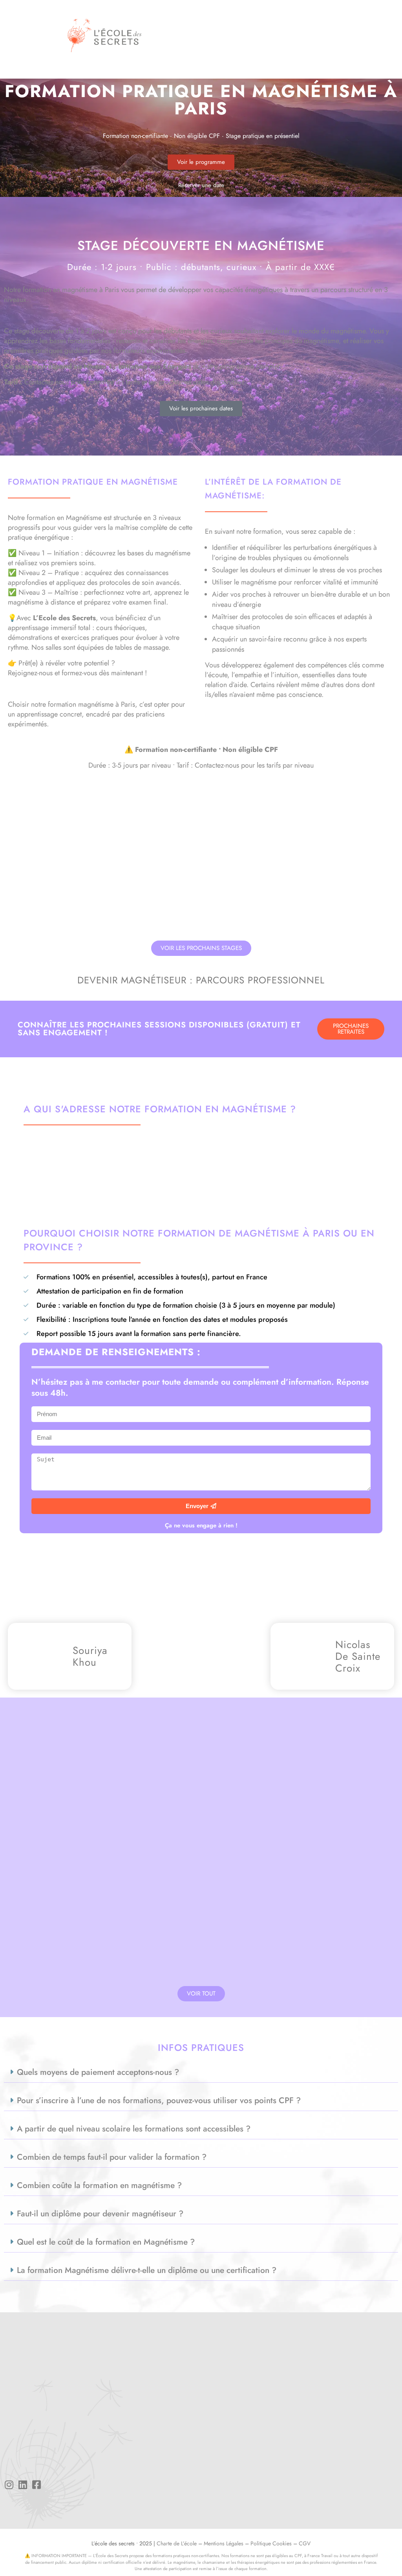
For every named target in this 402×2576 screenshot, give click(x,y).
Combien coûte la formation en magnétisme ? (99, 2185)
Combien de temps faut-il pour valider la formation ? (112, 2157)
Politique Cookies (271, 2543)
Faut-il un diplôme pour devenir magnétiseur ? (100, 2214)
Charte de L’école (177, 2543)
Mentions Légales (224, 2543)
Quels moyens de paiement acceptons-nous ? (98, 2072)
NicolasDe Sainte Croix (358, 1656)
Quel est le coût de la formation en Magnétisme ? (106, 2242)
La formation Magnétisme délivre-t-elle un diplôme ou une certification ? (147, 2270)
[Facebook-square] (36, 2485)
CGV (305, 2543)
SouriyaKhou (90, 1656)
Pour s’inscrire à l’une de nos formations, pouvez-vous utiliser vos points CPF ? (159, 2100)
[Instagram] (9, 2485)
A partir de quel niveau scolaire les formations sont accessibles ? (134, 2129)
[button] (384, 35)
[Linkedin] (23, 2485)
